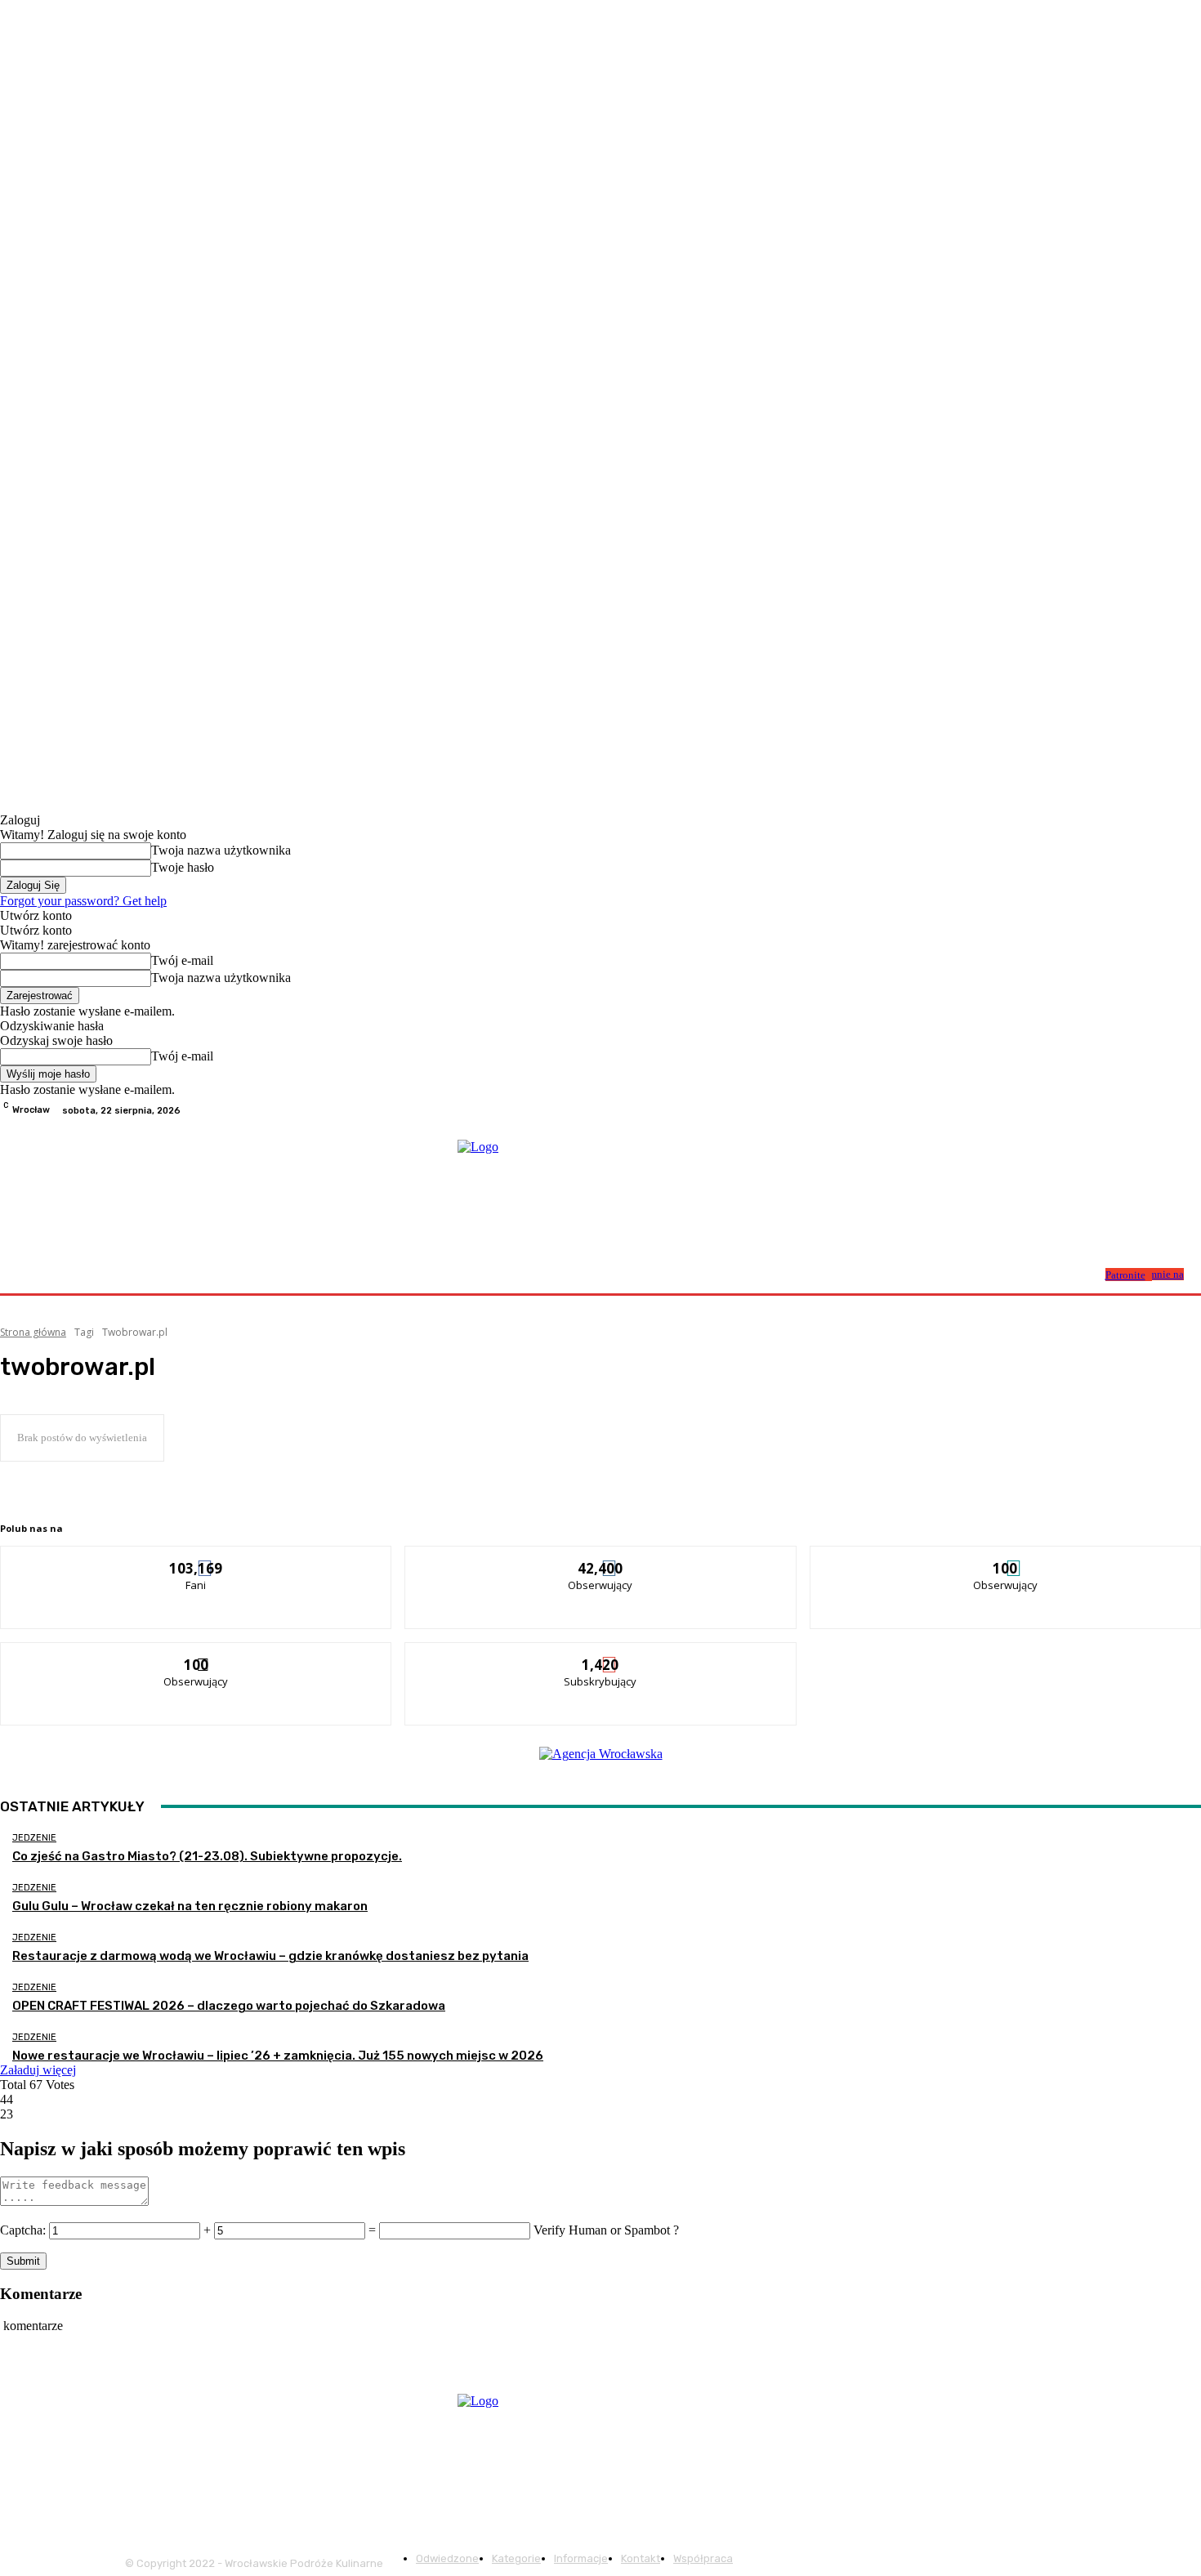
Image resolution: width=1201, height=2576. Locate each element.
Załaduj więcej (38, 2070)
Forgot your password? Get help (83, 901)
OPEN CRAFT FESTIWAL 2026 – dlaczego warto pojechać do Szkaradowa (229, 2006)
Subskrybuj (601, 1655)
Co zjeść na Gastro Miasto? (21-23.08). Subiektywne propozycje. (207, 1856)
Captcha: (23, 2230)
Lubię (197, 1558)
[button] (1086, 1273)
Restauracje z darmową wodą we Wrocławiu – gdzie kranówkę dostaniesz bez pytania (270, 1956)
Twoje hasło (183, 867)
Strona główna (33, 1332)
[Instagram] (1172, 1110)
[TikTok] (1191, 1110)
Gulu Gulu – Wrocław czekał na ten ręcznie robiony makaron (190, 1906)
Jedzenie (34, 1838)
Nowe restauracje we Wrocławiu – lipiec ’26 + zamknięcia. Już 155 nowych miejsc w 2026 (278, 2056)
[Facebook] (1152, 1110)
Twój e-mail (182, 960)
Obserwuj (601, 1558)
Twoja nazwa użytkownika (221, 850)
